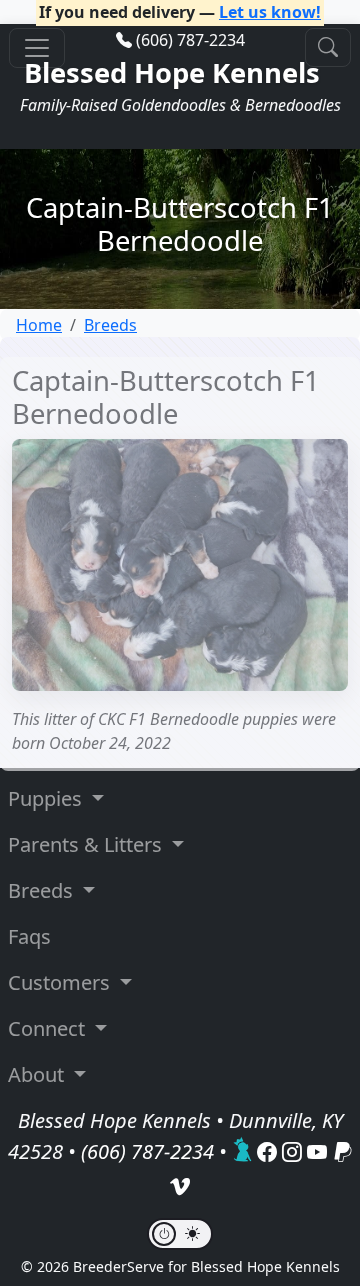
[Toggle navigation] (37, 48)
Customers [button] (61, 982)
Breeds (110, 325)
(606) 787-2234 (190, 40)
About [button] (38, 1074)
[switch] (180, 1234)
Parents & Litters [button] (87, 844)
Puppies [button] (47, 798)
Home (39, 325)
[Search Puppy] (328, 47)
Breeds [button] (43, 890)
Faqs (29, 936)
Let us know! (270, 12)
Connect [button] (49, 1028)
